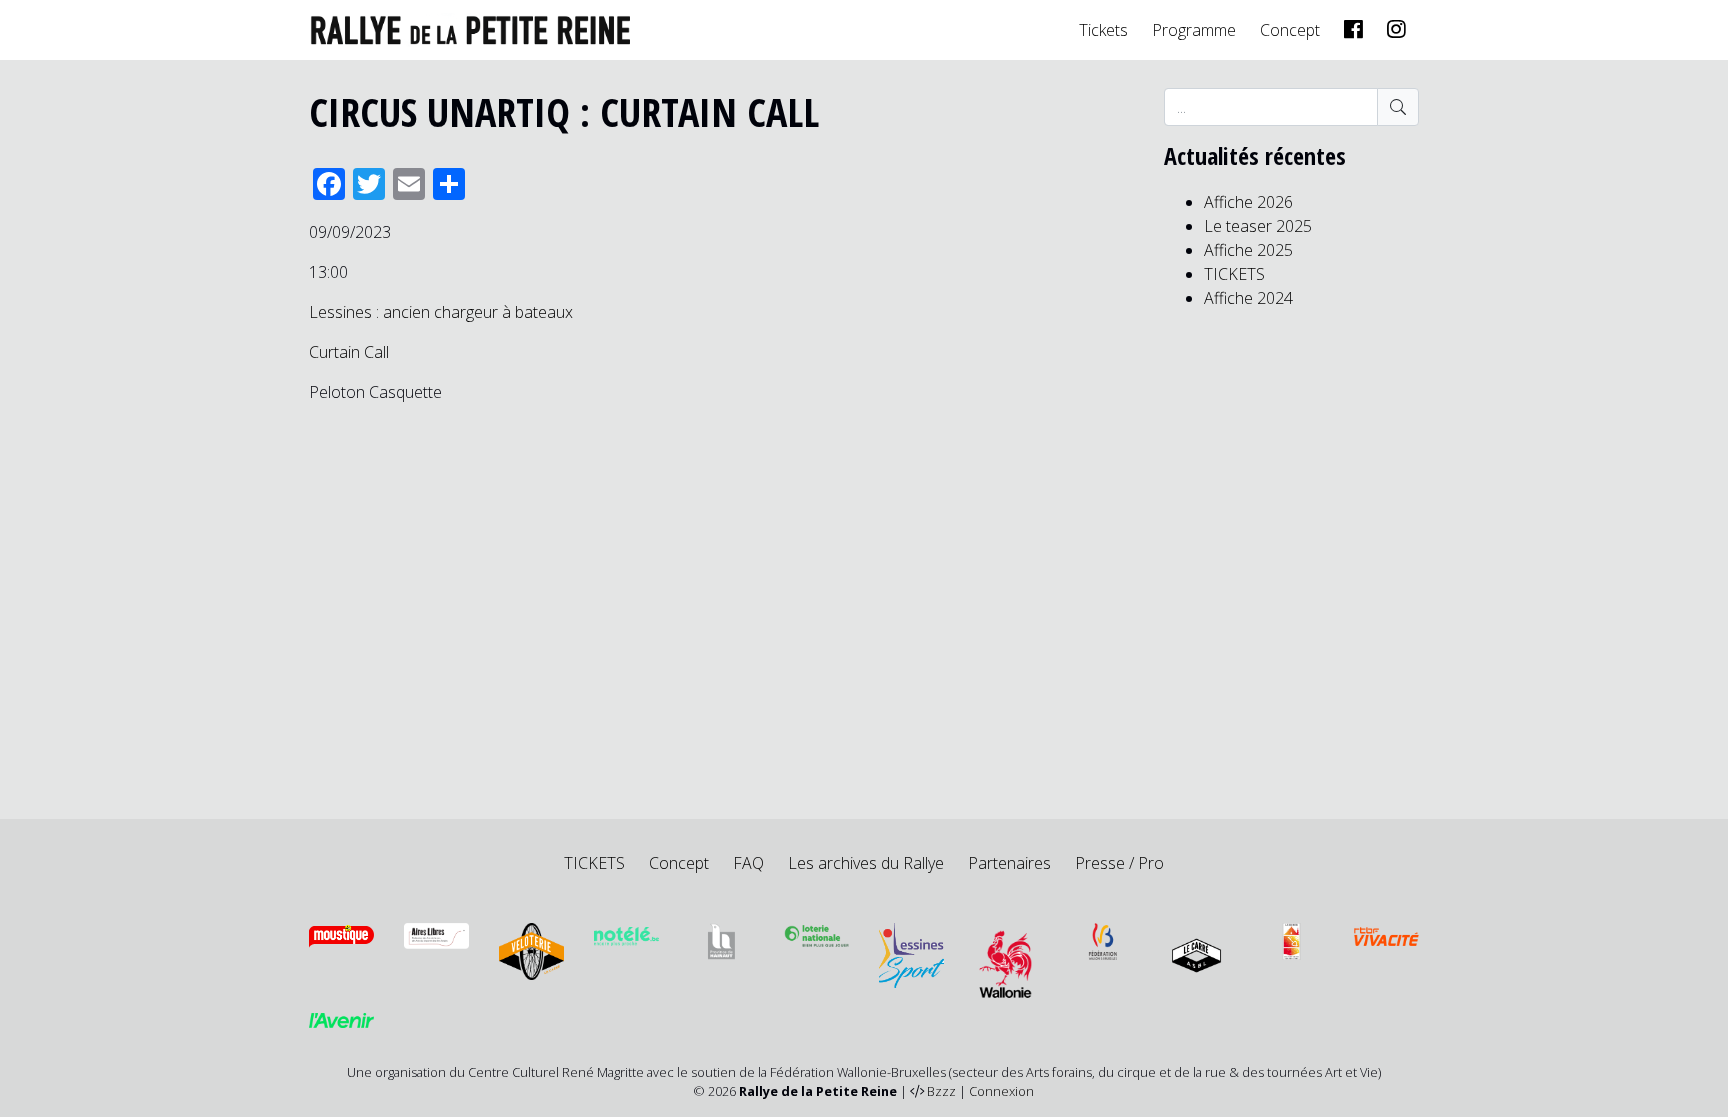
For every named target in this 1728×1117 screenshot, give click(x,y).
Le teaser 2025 (1258, 226)
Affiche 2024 (1248, 298)
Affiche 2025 (1248, 250)
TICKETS (1234, 274)
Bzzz (941, 1091)
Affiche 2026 (1248, 202)
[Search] (1398, 107)
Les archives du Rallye (866, 863)
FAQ (748, 863)
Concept (1290, 30)
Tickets (1103, 30)
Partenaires (1009, 863)
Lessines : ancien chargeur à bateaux (441, 312)
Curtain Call (349, 352)
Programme (1194, 30)
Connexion (1001, 1091)
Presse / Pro (1119, 863)
